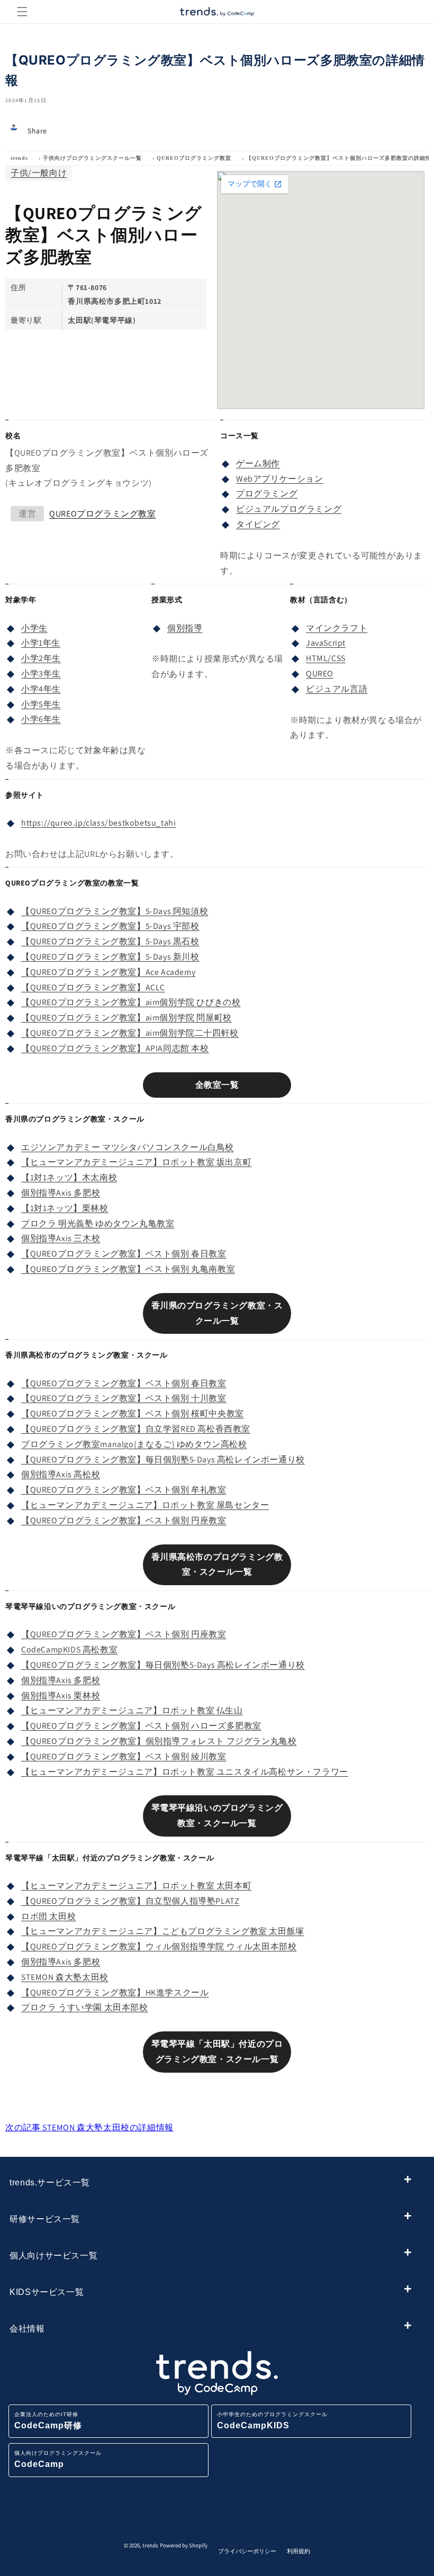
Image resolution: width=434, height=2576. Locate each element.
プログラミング (267, 494)
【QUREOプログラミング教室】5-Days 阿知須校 (115, 911)
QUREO (320, 674)
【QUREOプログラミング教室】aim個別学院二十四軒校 (130, 1033)
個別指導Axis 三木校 (61, 1238)
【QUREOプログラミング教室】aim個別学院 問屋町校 (126, 1018)
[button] (22, 12)
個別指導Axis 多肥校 (61, 1193)
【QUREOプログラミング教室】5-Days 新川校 (110, 957)
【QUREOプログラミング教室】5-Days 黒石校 (110, 941)
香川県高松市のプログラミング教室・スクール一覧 (217, 1565)
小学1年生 (41, 643)
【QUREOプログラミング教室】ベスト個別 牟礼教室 (124, 1490)
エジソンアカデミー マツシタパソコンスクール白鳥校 (128, 1147)
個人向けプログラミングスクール (58, 2459)
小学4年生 (41, 689)
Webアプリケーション (280, 479)
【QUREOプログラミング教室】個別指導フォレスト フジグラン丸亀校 (159, 1741)
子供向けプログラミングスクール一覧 (92, 158)
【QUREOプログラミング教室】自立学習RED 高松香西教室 (136, 1429)
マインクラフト (337, 628)
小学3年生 (41, 674)
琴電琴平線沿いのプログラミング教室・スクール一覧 (217, 1815)
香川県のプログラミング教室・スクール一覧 (217, 1313)
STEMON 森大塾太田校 (65, 1977)
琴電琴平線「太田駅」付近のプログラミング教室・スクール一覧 (217, 2051)
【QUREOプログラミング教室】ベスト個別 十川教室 (124, 1398)
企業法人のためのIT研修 (48, 2421)
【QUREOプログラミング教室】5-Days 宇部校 (110, 926)
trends (19, 158)
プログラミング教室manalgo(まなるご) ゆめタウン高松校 (134, 1444)
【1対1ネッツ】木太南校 (69, 1177)
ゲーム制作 (258, 463)
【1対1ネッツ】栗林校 (65, 1208)
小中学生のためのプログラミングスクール (272, 2421)
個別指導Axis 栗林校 (61, 1696)
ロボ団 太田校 (48, 1916)
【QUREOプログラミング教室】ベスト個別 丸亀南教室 (128, 1269)
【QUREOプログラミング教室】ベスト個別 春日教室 (124, 1254)
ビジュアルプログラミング (289, 509)
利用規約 (299, 2551)
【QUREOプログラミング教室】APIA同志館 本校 (115, 1048)
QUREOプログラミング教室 (194, 158)
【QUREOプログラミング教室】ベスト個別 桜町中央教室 (133, 1413)
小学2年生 (41, 658)
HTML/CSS (326, 658)
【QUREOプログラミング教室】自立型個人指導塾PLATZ (130, 1901)
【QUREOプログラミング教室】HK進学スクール (115, 1992)
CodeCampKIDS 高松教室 (69, 1649)
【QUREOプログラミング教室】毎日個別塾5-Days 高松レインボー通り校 (163, 1459)
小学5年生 (41, 704)
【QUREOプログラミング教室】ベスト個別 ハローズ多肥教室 (141, 1726)
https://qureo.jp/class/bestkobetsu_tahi (98, 823)
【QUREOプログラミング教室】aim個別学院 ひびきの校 (131, 1002)
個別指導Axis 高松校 (61, 1474)
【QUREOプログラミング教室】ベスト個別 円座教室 (124, 1520)
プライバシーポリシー (247, 2551)
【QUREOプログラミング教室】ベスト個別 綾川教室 (124, 1756)
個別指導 (185, 628)
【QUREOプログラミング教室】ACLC (93, 987)
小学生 (34, 628)
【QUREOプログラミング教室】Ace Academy (108, 972)
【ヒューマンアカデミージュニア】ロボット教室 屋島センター (145, 1505)
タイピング (258, 524)
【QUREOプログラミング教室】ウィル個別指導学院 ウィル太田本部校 (159, 1946)
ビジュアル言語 (337, 689)
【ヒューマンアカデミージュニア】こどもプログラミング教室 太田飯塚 (163, 1931)
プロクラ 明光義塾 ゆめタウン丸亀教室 (98, 1223)
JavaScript (326, 643)
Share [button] (37, 131)
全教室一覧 (217, 1085)
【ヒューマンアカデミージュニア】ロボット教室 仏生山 (132, 1710)
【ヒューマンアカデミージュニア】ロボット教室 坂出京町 (136, 1162)
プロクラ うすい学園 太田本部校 (85, 2007)
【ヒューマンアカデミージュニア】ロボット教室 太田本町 (136, 1886)
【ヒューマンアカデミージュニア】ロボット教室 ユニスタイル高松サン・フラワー (185, 1772)
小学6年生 (41, 719)
